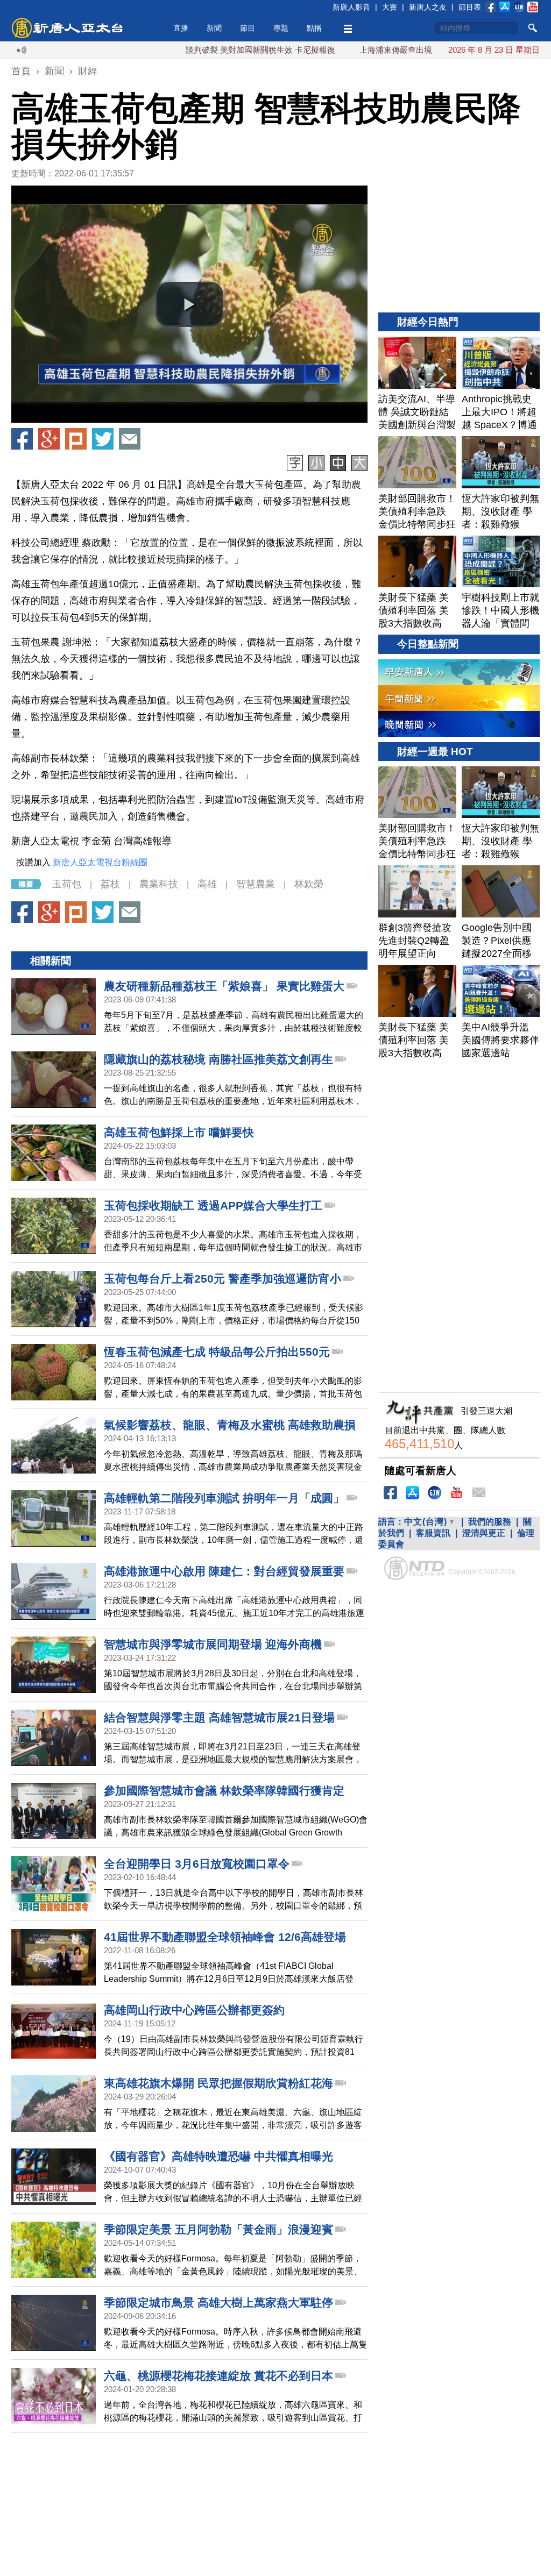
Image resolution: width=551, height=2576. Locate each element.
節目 (248, 28)
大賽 (390, 7)
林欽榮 (309, 884)
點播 (314, 28)
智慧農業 (256, 884)
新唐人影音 (351, 7)
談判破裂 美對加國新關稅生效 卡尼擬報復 (201, 50)
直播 (181, 28)
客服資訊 (433, 1533)
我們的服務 (490, 1522)
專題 (281, 28)
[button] (189, 304)
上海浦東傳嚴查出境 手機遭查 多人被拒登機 (379, 50)
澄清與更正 (484, 1533)
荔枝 (110, 884)
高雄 (207, 884)
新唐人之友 (428, 7)
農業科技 (159, 884)
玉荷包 (67, 884)
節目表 (470, 7)
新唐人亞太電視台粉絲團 (100, 862)
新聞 (214, 28)
